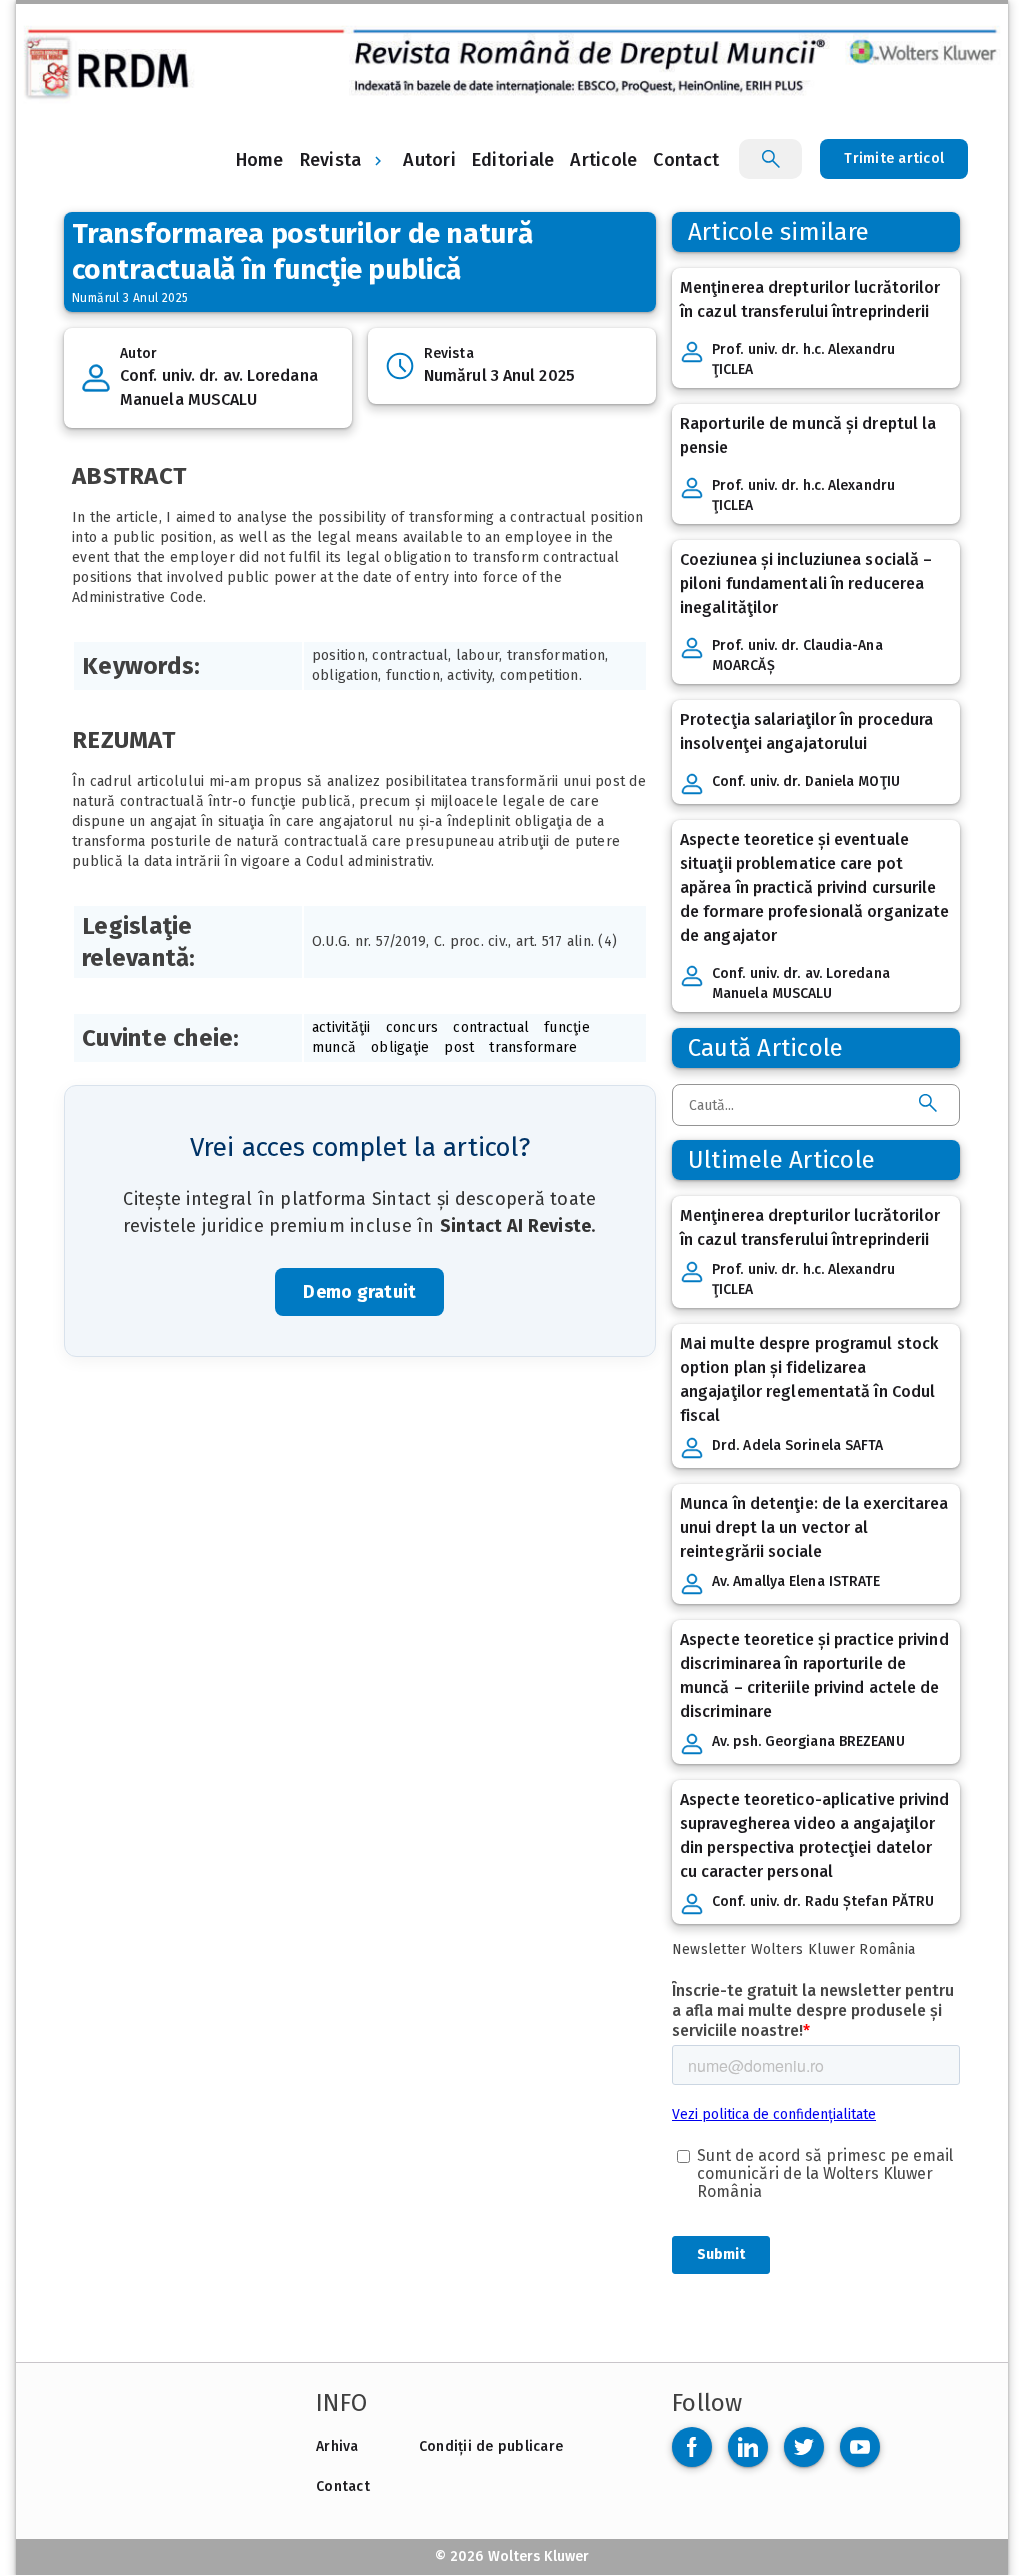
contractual (491, 1027)
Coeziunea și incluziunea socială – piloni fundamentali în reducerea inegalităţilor (806, 583)
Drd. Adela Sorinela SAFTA (798, 1445)
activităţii (341, 1027)
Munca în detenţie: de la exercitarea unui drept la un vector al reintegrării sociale (814, 1527)
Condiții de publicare (491, 2446)
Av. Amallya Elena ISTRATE (796, 1581)
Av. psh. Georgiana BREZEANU (808, 1741)
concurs (412, 1027)
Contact (343, 2486)
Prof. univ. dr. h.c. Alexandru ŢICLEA (803, 359)
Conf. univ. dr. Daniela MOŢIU (806, 781)
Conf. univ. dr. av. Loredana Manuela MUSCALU (219, 387)
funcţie (567, 1027)
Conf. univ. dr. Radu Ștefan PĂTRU (823, 1901)
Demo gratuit (359, 1292)
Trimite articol (894, 158)
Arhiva (337, 2446)
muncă (334, 1047)
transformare (533, 1047)
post (459, 1047)
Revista (331, 160)
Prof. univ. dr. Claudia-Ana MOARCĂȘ (797, 655)
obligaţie (400, 1047)
